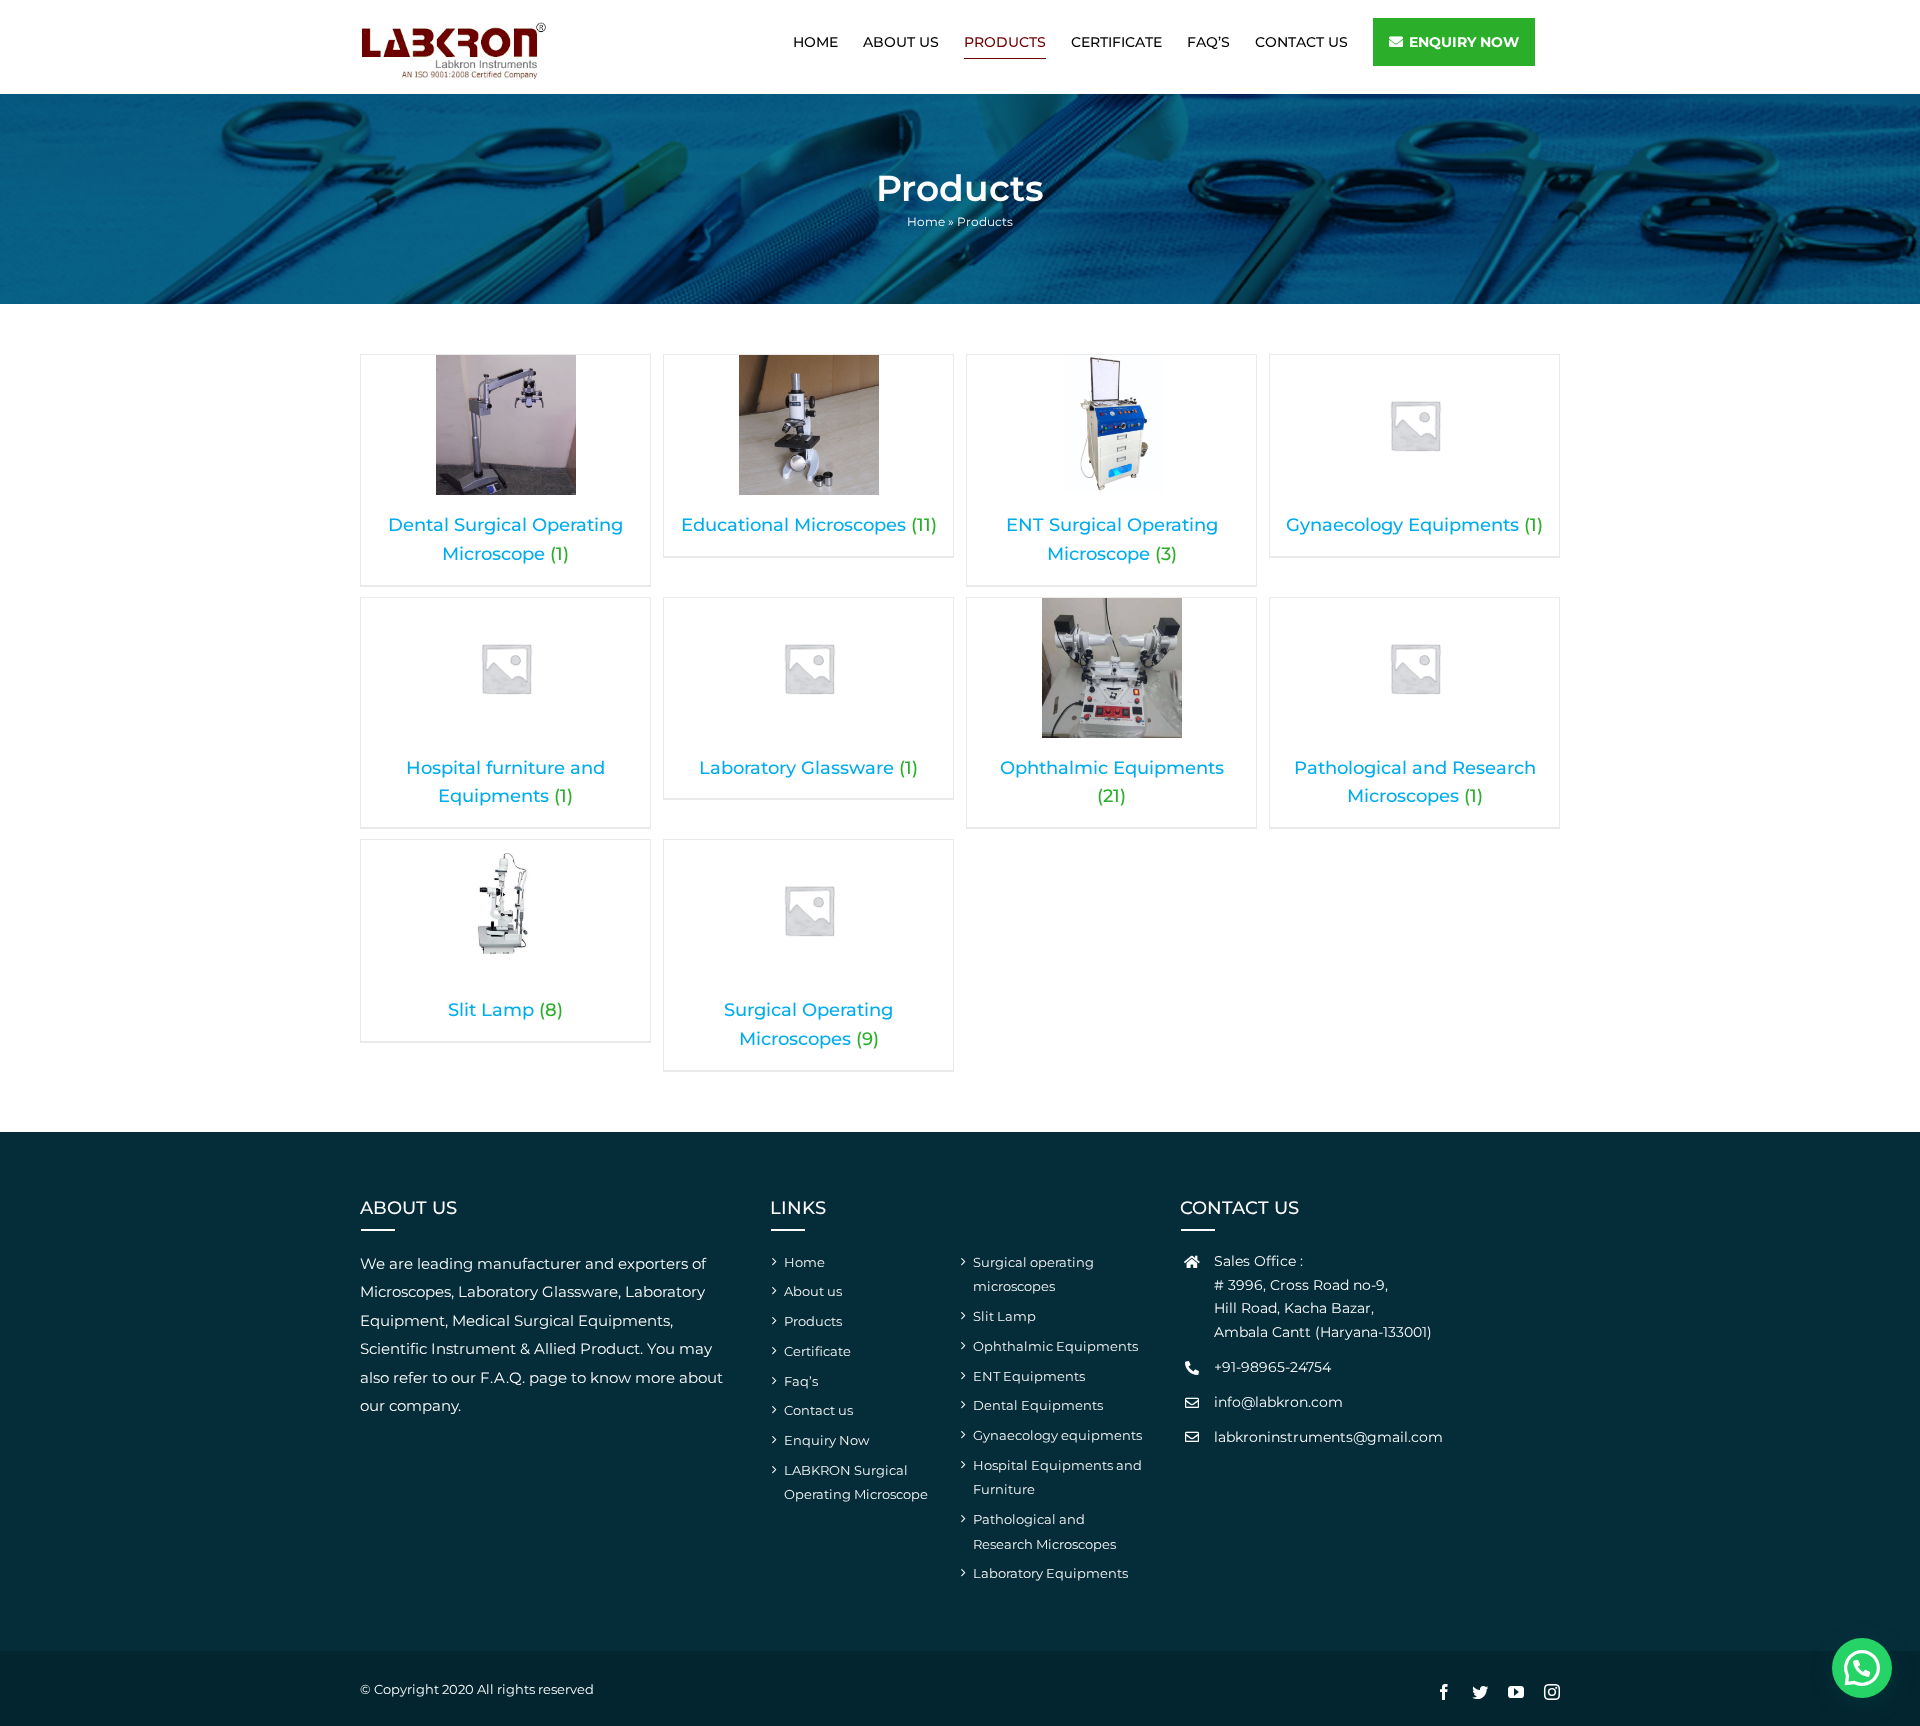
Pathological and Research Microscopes (1044, 1531)
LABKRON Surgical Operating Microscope (856, 1482)
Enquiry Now (826, 1440)
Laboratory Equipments (1050, 1573)
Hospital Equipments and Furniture (1057, 1477)
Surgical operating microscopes (1033, 1274)
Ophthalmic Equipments (1055, 1346)
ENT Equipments (1029, 1376)
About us (813, 1291)
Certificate (817, 1351)
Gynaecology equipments (1057, 1435)
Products (813, 1321)
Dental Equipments (1038, 1405)
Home (926, 221)
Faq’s (801, 1381)
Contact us (818, 1410)
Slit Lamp (1004, 1316)
